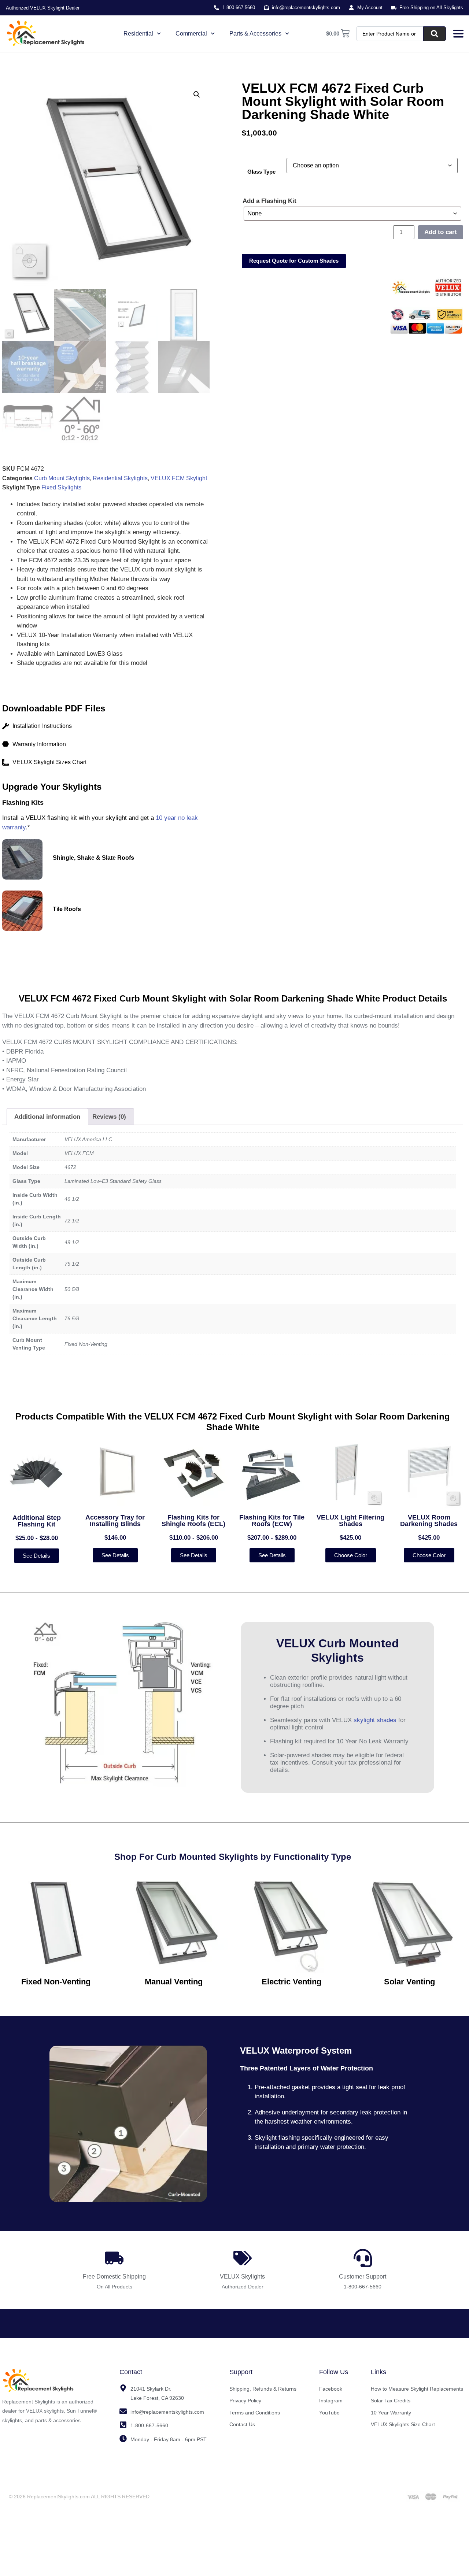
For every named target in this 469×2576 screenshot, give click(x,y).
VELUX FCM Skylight (179, 478)
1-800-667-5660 (363, 2287)
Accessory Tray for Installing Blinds (115, 1521)
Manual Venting (174, 1982)
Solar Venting (409, 1982)
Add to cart (441, 232)
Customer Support (363, 2277)
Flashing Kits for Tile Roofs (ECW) (272, 1521)
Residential (138, 34)
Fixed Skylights (61, 487)
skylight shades (375, 1720)
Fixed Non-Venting (56, 1982)
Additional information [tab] (47, 1117)
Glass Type (261, 172)
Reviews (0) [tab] (109, 1117)
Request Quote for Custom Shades (294, 261)
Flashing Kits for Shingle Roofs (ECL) (193, 1521)
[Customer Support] (363, 2258)
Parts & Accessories (255, 34)
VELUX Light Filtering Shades (350, 1521)
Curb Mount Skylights (62, 478)
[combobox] (390, 34)
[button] (197, 95)
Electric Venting (291, 1982)
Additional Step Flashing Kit (37, 1521)
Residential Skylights (120, 478)
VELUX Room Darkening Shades (429, 1521)
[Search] (435, 34)
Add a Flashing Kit (269, 201)
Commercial (191, 34)
